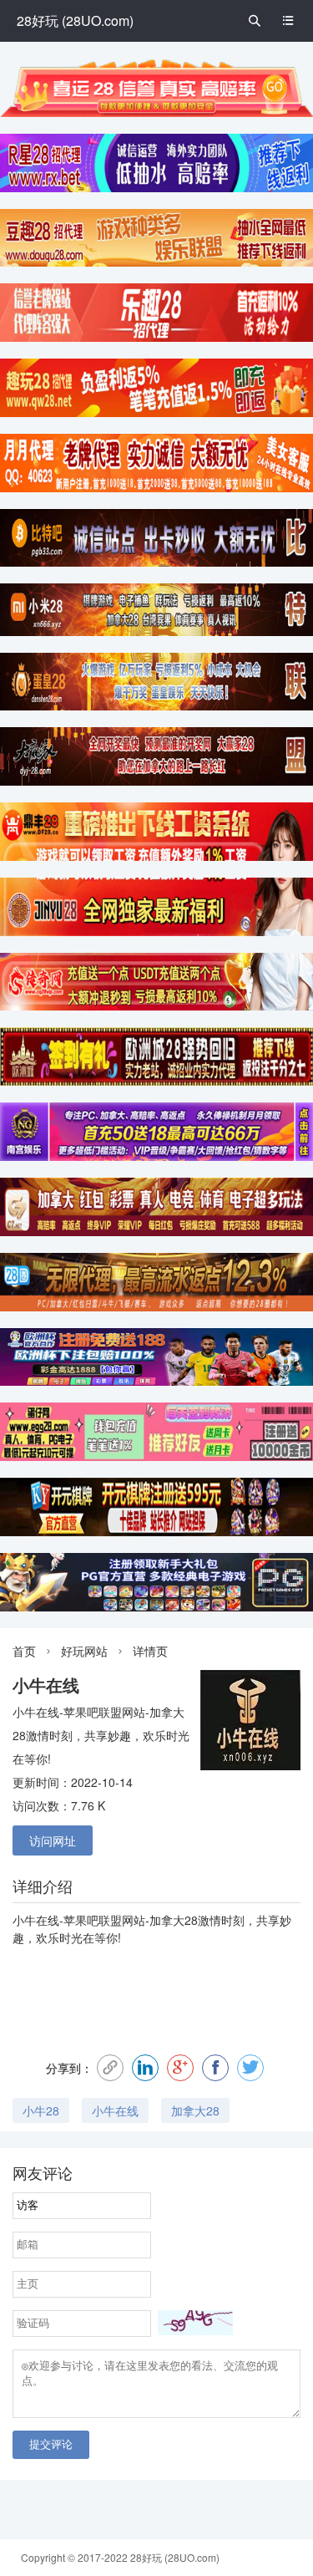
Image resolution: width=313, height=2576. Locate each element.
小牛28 (41, 2110)
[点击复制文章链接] (110, 2068)
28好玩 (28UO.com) (75, 20)
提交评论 (51, 2444)
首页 (24, 1651)
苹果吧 (81, 1920)
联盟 (110, 1920)
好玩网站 (84, 1651)
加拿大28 (174, 1920)
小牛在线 (36, 1920)
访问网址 (53, 1840)
